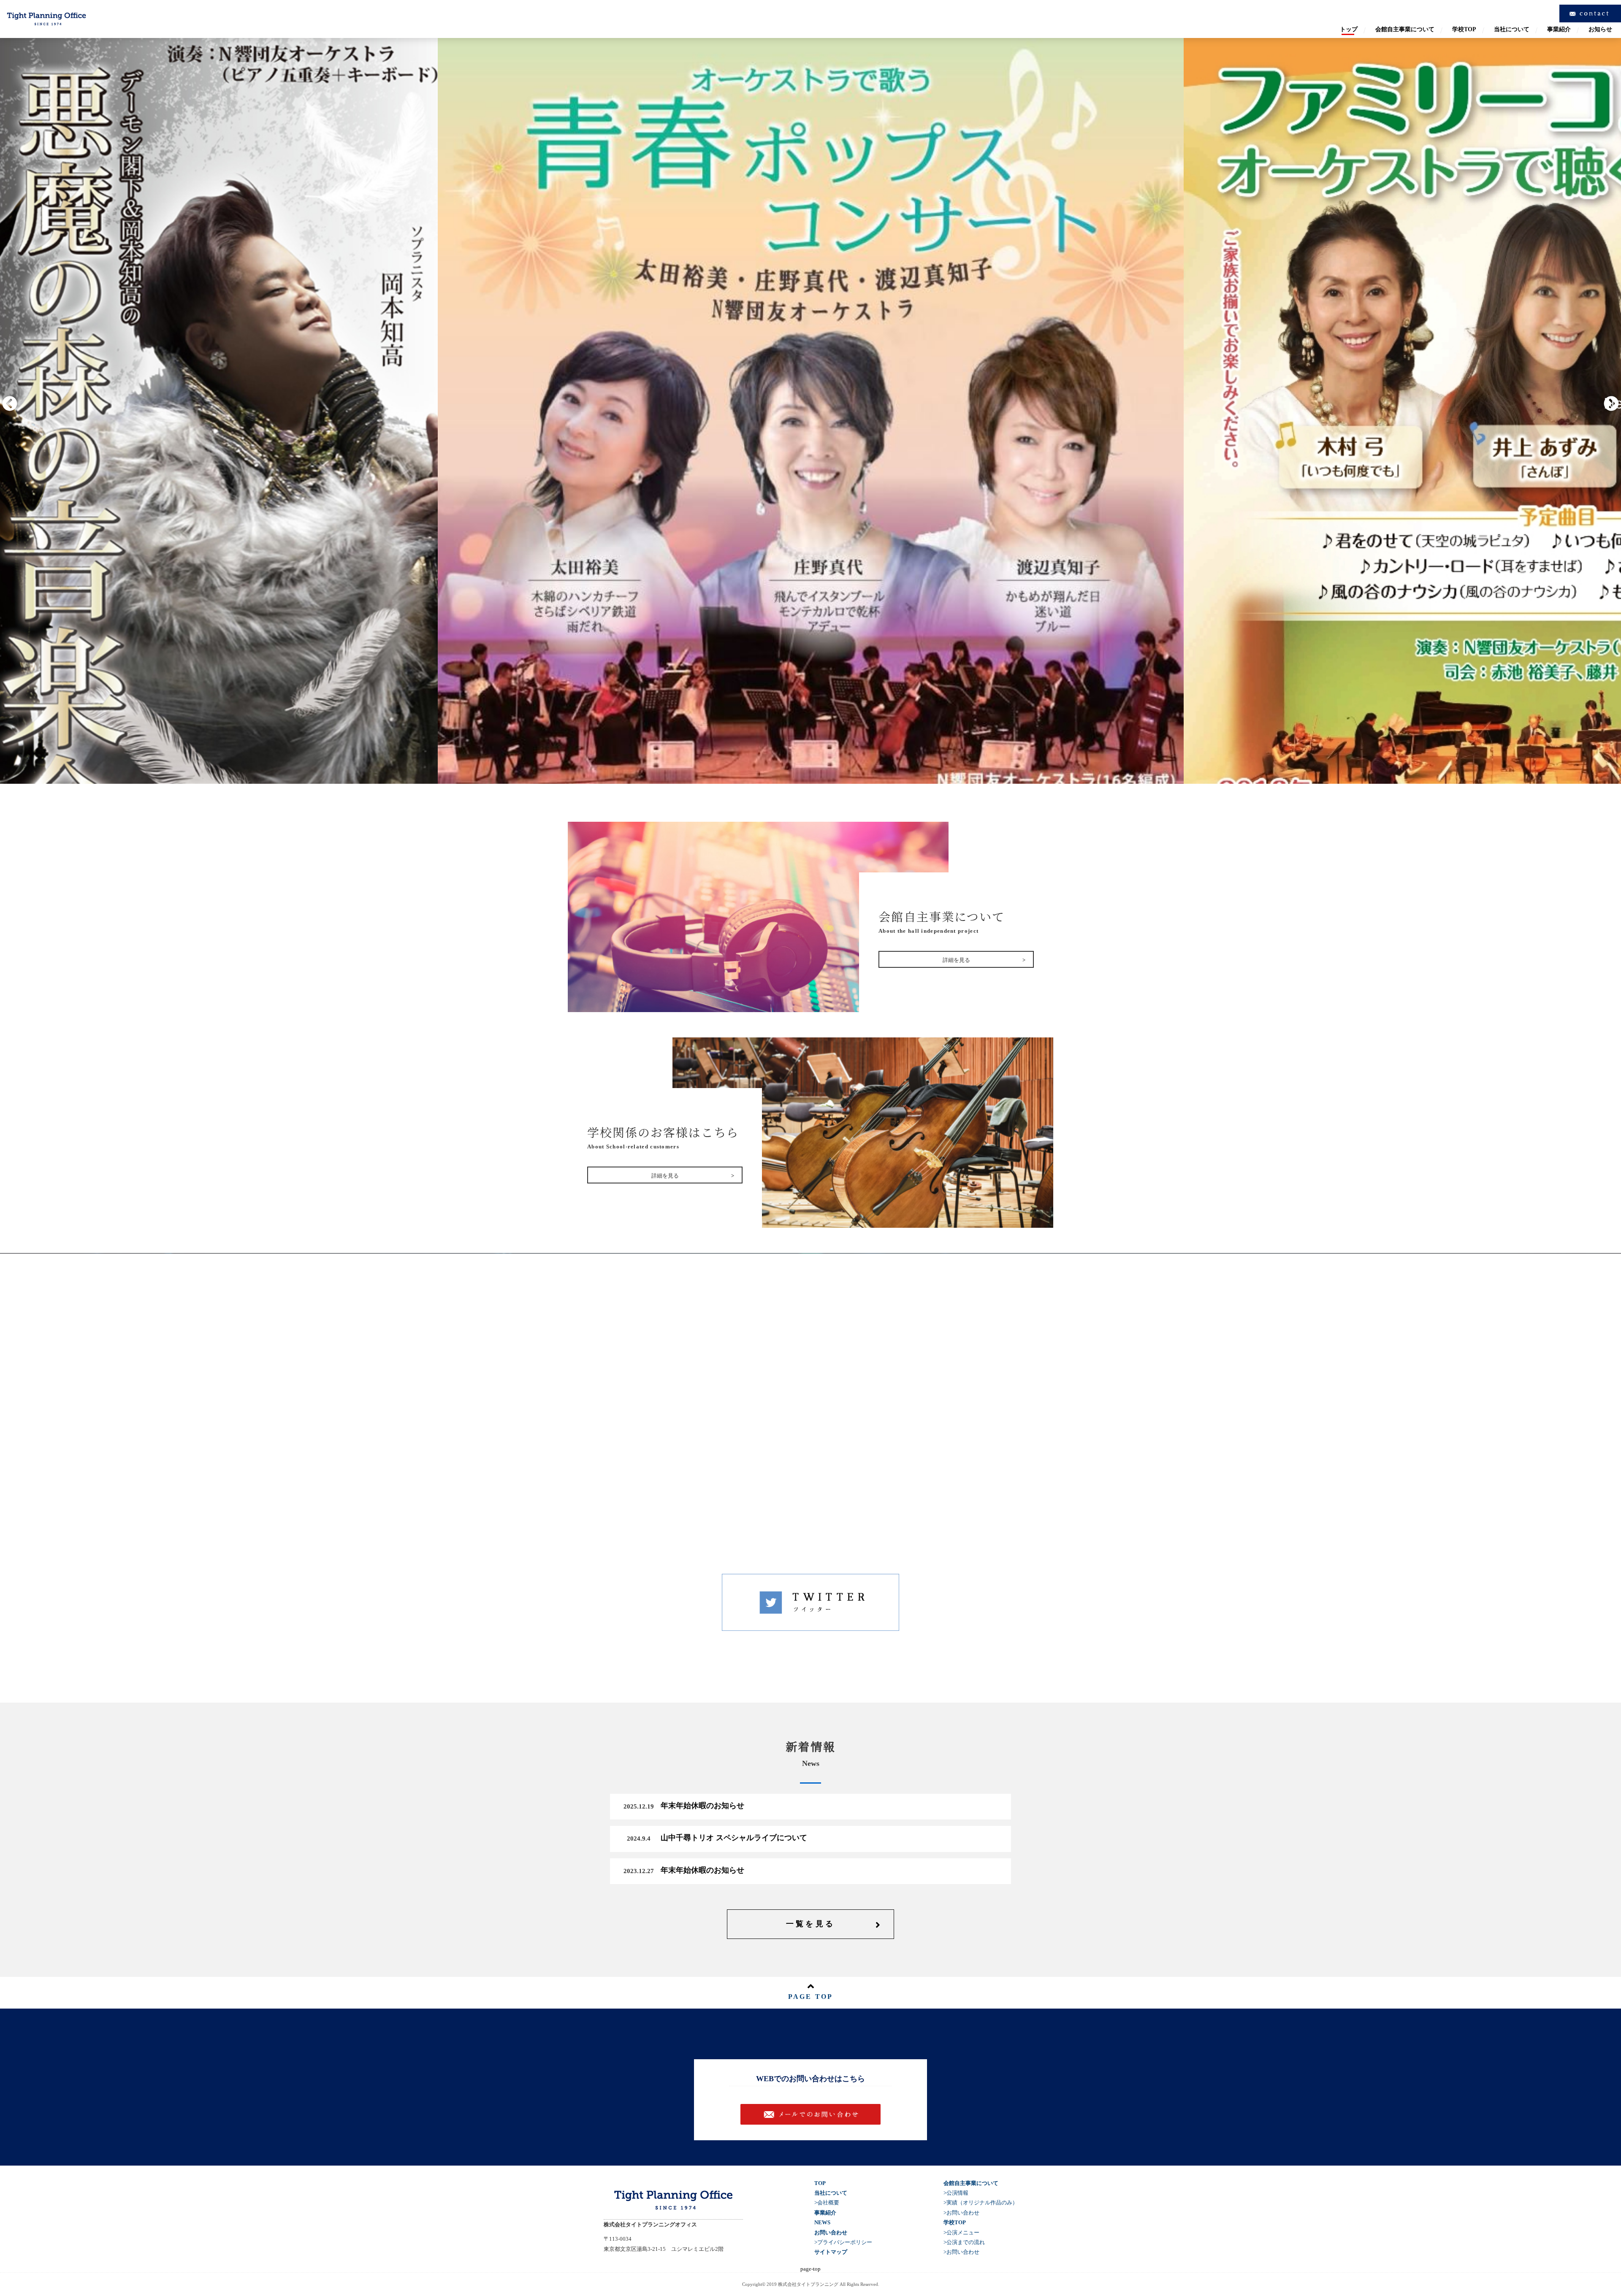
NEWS (822, 2222)
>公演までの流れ (964, 2242)
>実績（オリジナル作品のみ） (981, 2203)
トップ (1349, 30)
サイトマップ (831, 2252)
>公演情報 (956, 2193)
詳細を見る (809, 1436)
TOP (820, 2183)
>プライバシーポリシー (843, 2242)
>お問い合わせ (961, 2213)
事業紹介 (1559, 30)
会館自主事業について (1405, 30)
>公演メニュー (961, 2232)
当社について (1512, 30)
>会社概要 (827, 2203)
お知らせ (1600, 30)
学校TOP (1464, 30)
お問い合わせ (818, 2114)
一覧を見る (811, 1924)
